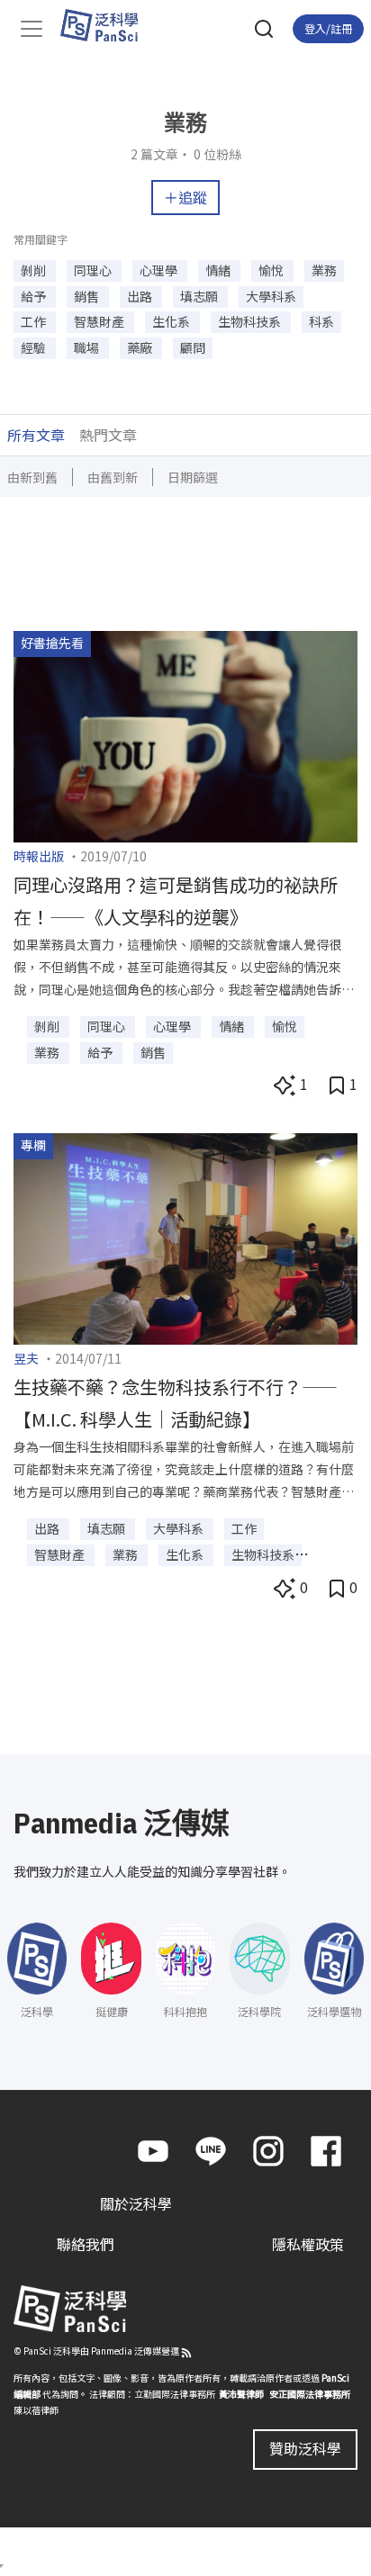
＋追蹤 (185, 197)
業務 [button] (324, 270)
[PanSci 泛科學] (108, 25)
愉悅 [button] (272, 270)
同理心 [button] (94, 270)
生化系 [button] (172, 321)
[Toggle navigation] (32, 29)
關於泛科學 (136, 2203)
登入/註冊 (328, 28)
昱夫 (26, 1358)
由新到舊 (32, 477)
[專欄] (185, 1237)
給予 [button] (35, 296)
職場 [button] (88, 347)
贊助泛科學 (305, 2448)
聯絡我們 (86, 2244)
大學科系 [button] (271, 296)
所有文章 (36, 435)
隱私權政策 (308, 2244)
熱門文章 (108, 435)
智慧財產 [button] (100, 321)
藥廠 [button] (141, 347)
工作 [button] (35, 321)
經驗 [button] (35, 347)
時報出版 (39, 856)
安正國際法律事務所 (310, 2394)
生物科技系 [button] (251, 321)
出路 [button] (141, 296)
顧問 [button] (193, 347)
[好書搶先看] (185, 734)
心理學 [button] (160, 270)
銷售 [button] (88, 296)
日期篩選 (193, 477)
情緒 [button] (219, 270)
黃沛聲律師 (241, 2394)
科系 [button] (321, 321)
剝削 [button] (35, 270)
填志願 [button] (200, 296)
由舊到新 (113, 477)
